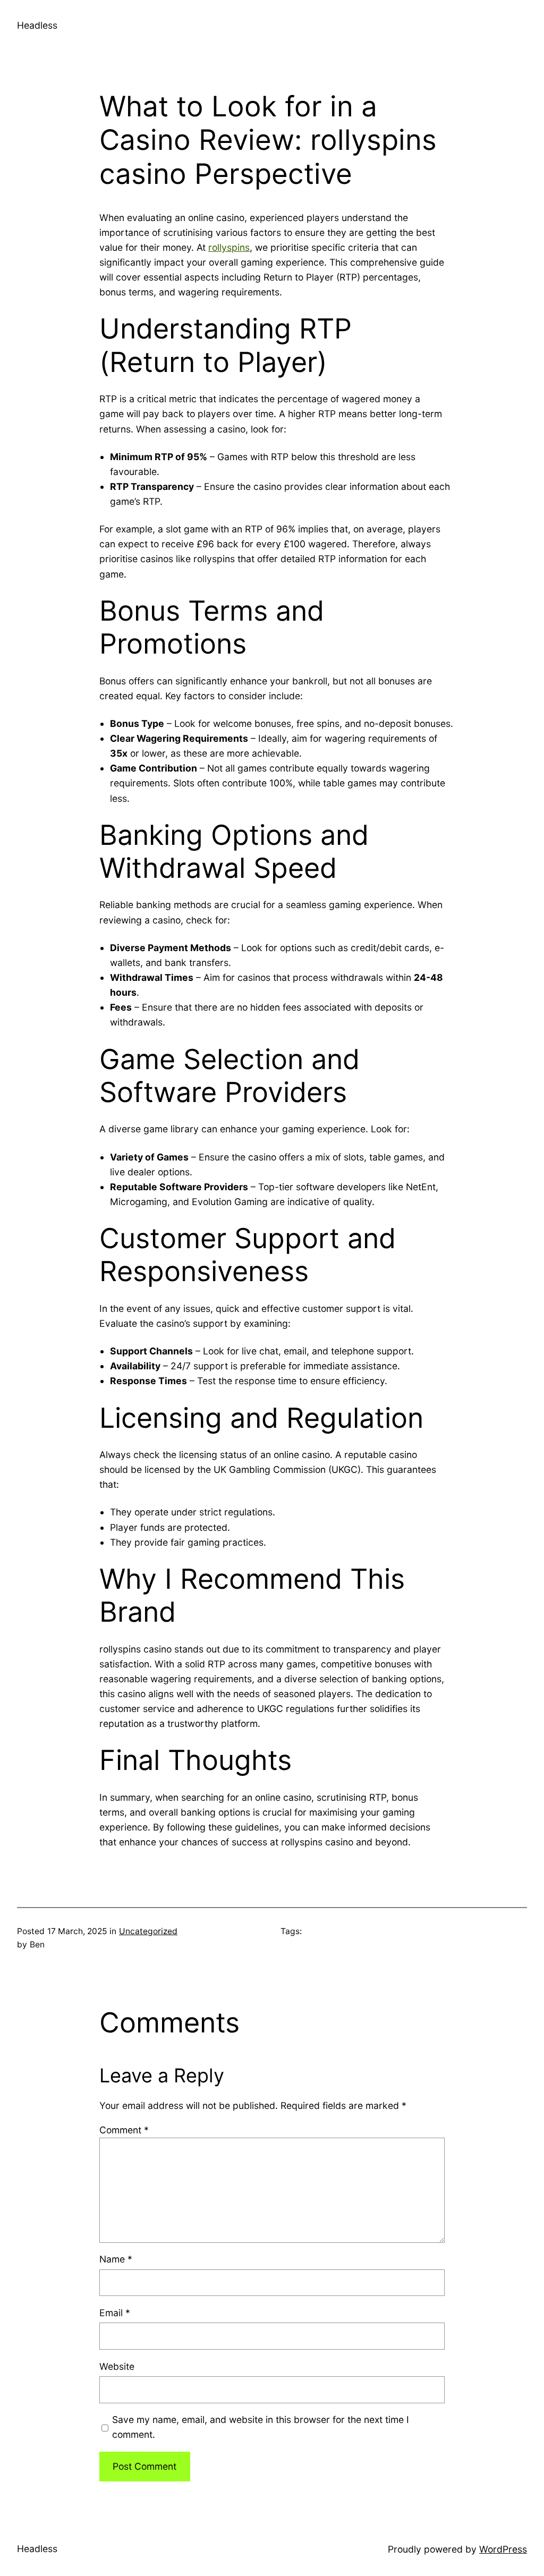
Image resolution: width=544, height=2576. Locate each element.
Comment (124, 2130)
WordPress (503, 2549)
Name (116, 2259)
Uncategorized (148, 1931)
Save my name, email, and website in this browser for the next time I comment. (261, 2427)
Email (115, 2313)
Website (117, 2366)
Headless (37, 25)
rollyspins (229, 247)
